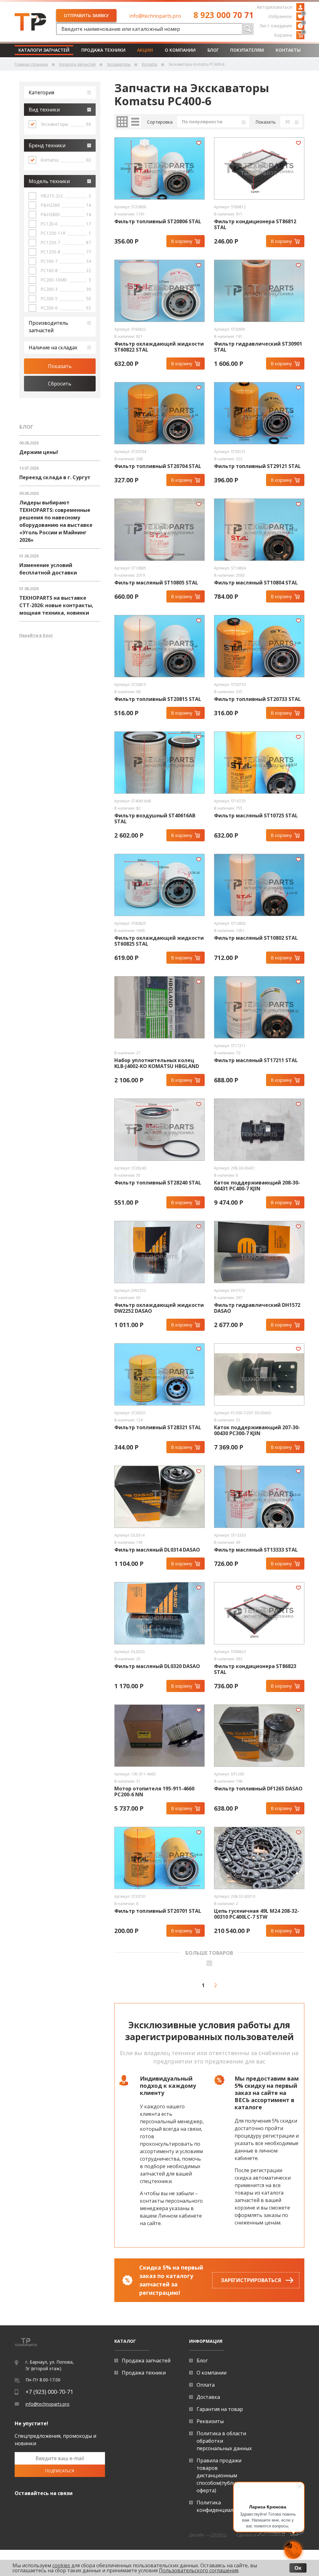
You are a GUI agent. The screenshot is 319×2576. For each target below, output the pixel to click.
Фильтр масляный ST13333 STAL (256, 1550)
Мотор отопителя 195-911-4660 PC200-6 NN (154, 1792)
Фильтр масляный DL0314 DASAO (157, 1550)
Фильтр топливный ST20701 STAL (158, 1911)
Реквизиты (210, 2421)
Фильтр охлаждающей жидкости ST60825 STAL (159, 941)
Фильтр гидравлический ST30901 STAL (258, 347)
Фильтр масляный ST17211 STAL (256, 1060)
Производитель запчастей (48, 327)
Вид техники (44, 110)
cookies (61, 2565)
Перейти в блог (36, 635)
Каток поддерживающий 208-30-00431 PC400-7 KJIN (257, 1186)
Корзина (289, 35)
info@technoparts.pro (155, 16)
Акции (145, 50)
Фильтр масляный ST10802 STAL (256, 938)
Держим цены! (39, 452)
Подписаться (60, 2471)
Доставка (208, 2397)
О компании (180, 50)
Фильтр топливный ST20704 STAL (158, 466)
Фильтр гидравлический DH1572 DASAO (257, 1308)
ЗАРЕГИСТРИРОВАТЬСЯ (251, 2280)
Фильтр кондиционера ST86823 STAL (255, 1669)
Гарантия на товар (220, 2409)
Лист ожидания (282, 25)
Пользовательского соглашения (199, 2570)
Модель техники (49, 181)
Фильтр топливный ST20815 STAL (158, 699)
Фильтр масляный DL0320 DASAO (157, 1666)
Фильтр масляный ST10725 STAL (256, 816)
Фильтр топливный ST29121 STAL (257, 466)
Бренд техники (47, 145)
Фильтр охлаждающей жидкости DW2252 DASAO (159, 1308)
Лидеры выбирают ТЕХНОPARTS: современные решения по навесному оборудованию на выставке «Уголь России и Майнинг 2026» (56, 521)
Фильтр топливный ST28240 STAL (158, 1183)
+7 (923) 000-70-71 (49, 2392)
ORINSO (219, 2535)
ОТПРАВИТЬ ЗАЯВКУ (86, 15)
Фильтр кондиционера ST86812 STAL (255, 225)
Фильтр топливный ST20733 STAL (257, 699)
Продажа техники (103, 50)
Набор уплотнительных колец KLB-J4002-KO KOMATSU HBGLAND (157, 1063)
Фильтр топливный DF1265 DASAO (258, 1789)
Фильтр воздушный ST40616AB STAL (155, 819)
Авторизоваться (274, 7)
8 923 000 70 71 (224, 15)
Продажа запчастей (146, 2361)
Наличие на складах (53, 347)
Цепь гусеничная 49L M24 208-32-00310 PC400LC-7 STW (257, 1914)
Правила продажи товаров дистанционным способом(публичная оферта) (222, 2475)
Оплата (206, 2385)
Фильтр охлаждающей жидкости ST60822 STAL (159, 347)
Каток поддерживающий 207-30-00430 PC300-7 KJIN (257, 1430)
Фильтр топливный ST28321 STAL (158, 1427)
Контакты (288, 50)
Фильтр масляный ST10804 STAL (256, 583)
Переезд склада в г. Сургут (55, 477)
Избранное (286, 16)
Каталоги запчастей (44, 50)
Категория (41, 92)
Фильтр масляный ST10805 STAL (156, 583)
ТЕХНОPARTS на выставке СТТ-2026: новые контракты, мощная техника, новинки (56, 605)
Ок (298, 2568)
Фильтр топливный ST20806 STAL (158, 222)
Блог (213, 50)
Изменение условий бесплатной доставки (48, 569)
